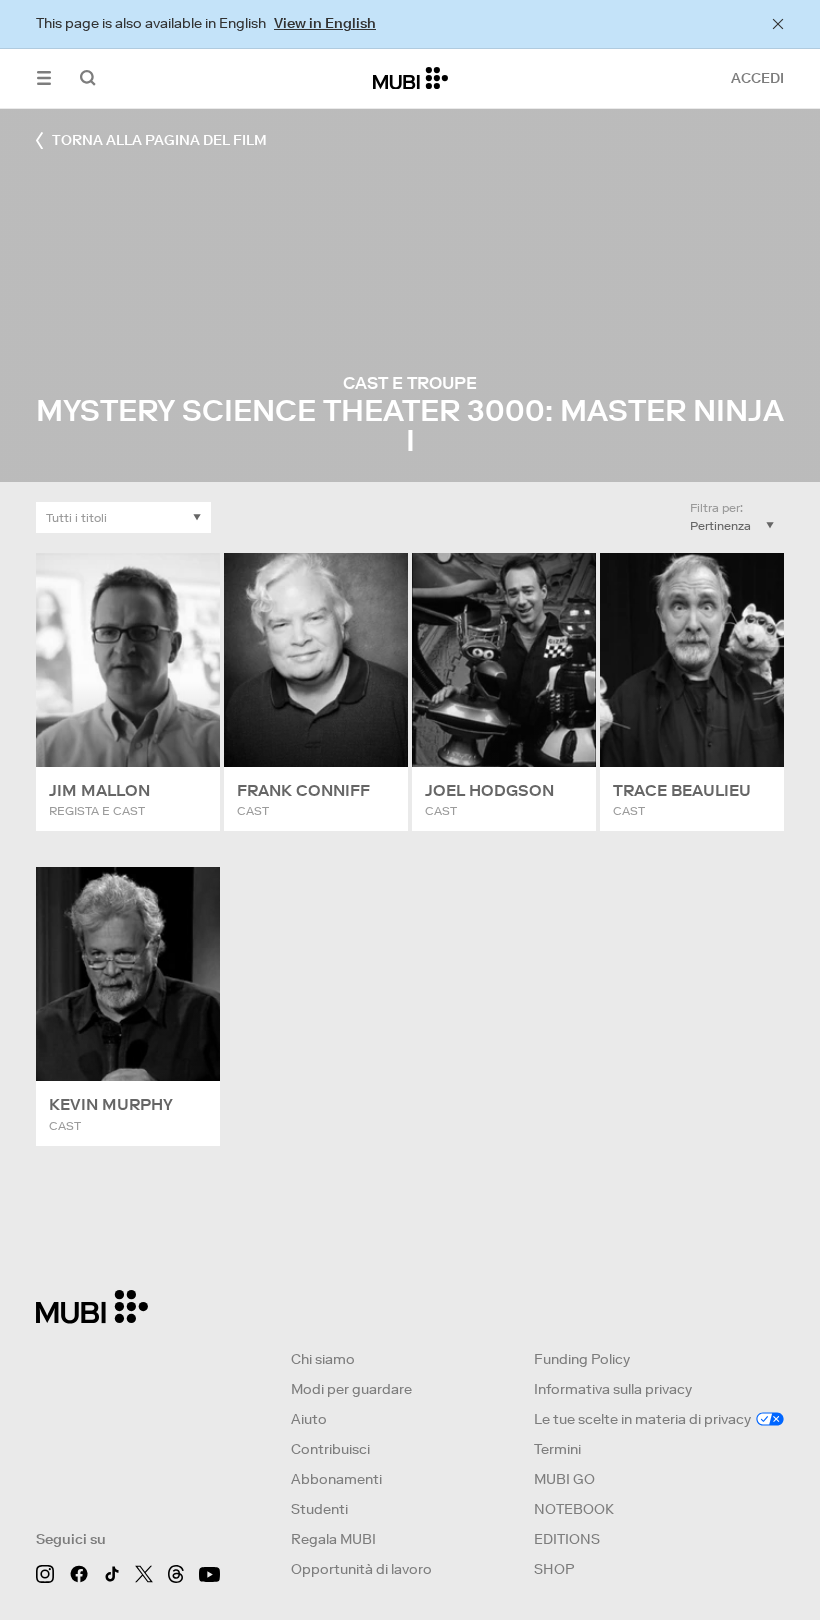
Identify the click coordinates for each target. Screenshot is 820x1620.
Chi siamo (323, 1359)
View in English (325, 23)
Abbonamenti (336, 1479)
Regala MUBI (333, 1539)
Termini (557, 1449)
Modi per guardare (351, 1389)
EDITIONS (567, 1539)
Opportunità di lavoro (361, 1569)
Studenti (319, 1509)
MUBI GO (564, 1479)
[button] (44, 78)
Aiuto (309, 1419)
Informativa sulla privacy (613, 1389)
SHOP (554, 1569)
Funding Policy (582, 1359)
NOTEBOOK (574, 1509)
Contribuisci (330, 1449)
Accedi (757, 78)
